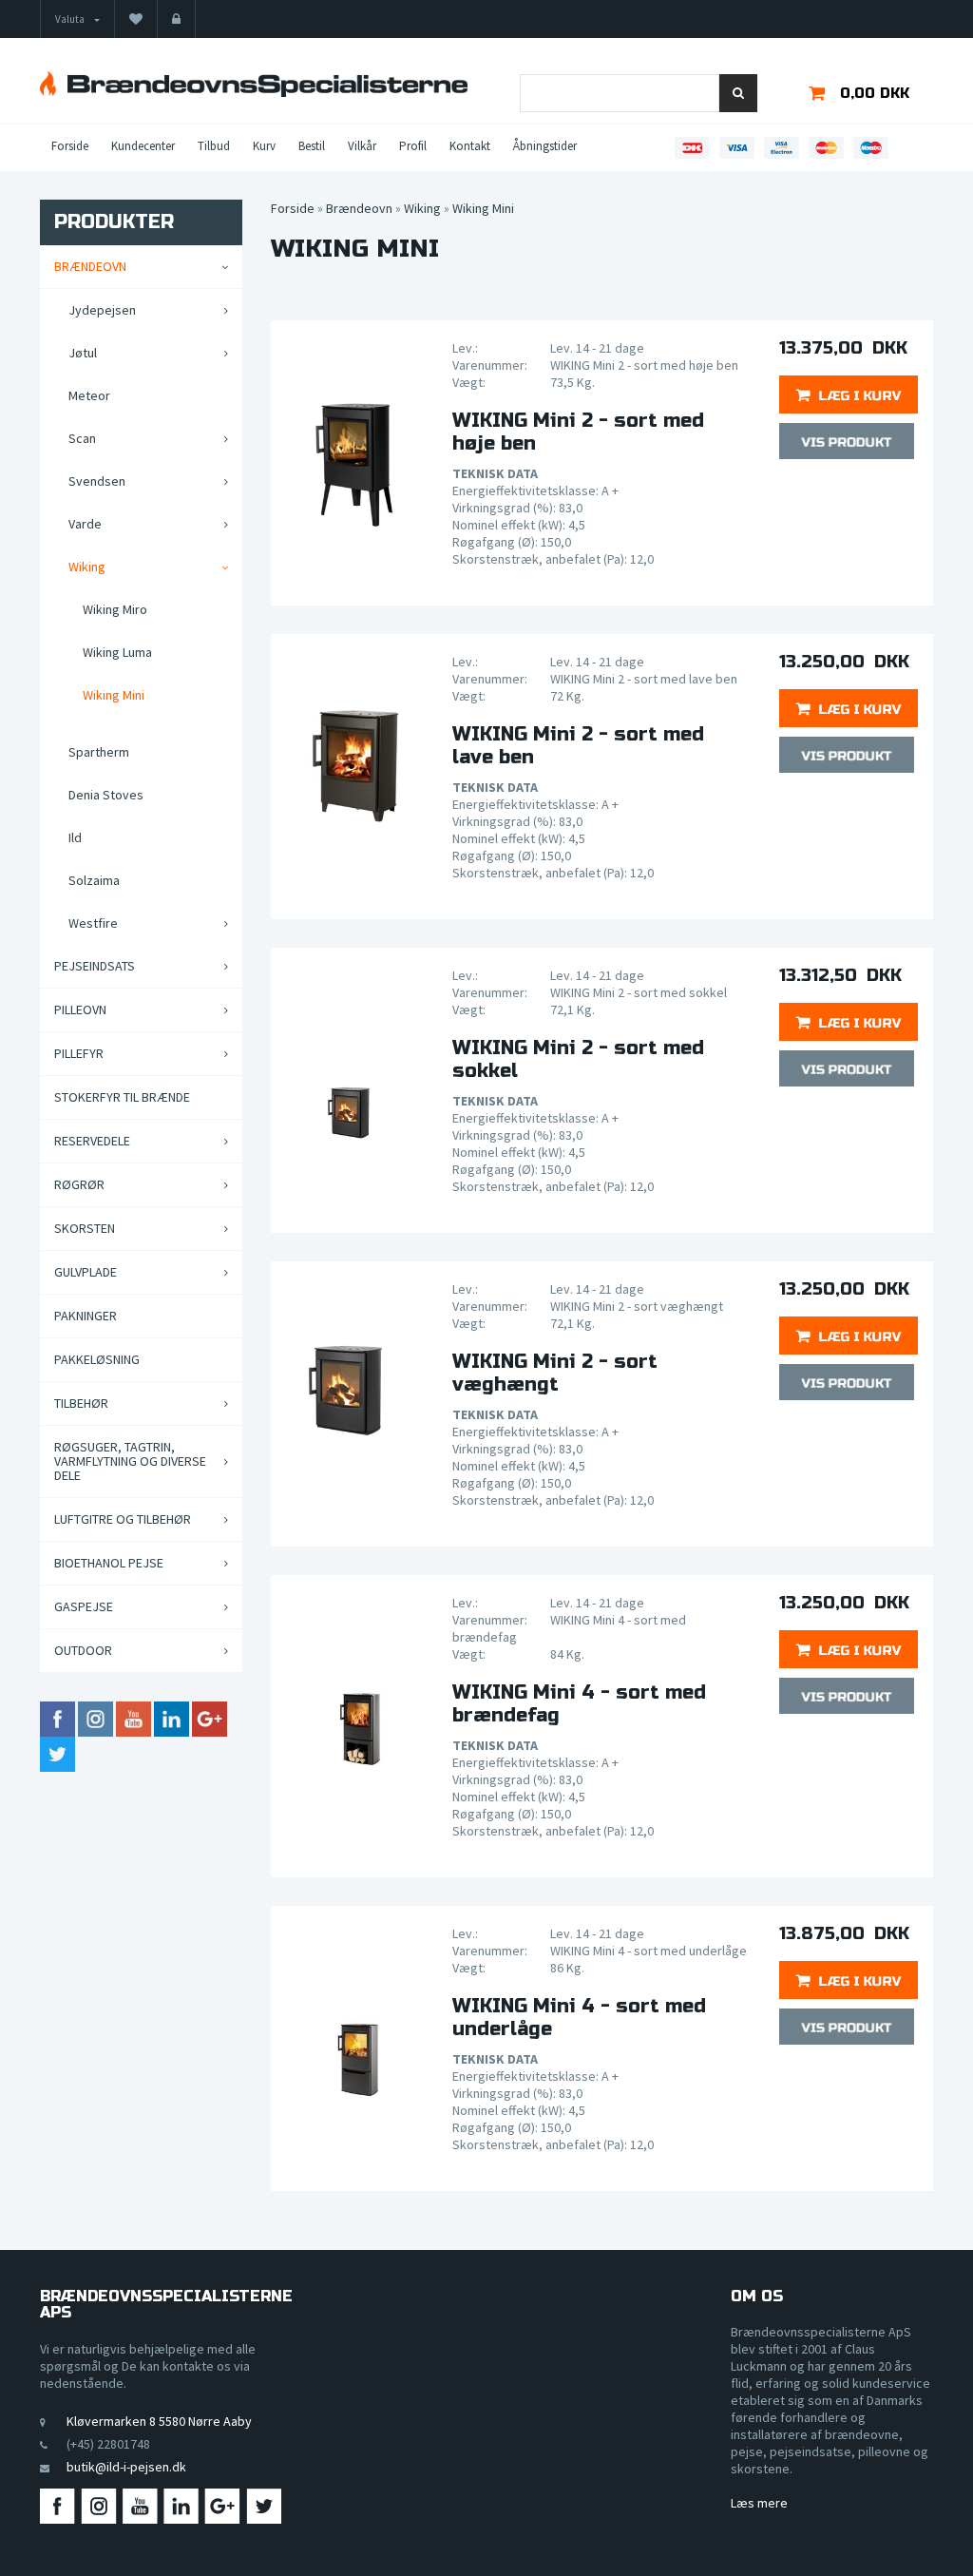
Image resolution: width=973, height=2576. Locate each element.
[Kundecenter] (176, 19)
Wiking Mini (114, 695)
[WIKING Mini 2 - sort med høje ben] (357, 449)
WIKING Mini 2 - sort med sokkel (578, 1060)
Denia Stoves (106, 795)
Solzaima (94, 880)
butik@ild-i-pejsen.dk (126, 2467)
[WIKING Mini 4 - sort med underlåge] (357, 2034)
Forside (70, 146)
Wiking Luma (117, 652)
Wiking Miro (115, 609)
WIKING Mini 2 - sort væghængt (555, 1374)
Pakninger (86, 1316)
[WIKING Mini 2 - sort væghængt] (357, 1390)
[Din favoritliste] (136, 19)
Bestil (312, 146)
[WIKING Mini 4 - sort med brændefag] (357, 1703)
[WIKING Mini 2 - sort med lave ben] (357, 762)
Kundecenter (143, 146)
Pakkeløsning (97, 1359)
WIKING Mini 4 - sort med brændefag (579, 1704)
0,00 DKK (875, 93)
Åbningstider (545, 146)
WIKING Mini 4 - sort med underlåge (579, 2018)
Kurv (264, 146)
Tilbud (214, 146)
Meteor (89, 395)
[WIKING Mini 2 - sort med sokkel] (357, 1076)
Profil (413, 146)
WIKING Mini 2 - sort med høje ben (578, 433)
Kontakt (470, 146)
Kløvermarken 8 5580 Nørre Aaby (159, 2421)
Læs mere (759, 2503)
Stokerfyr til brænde (122, 1097)
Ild (75, 837)
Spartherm (99, 752)
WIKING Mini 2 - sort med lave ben (578, 746)
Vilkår (362, 146)
